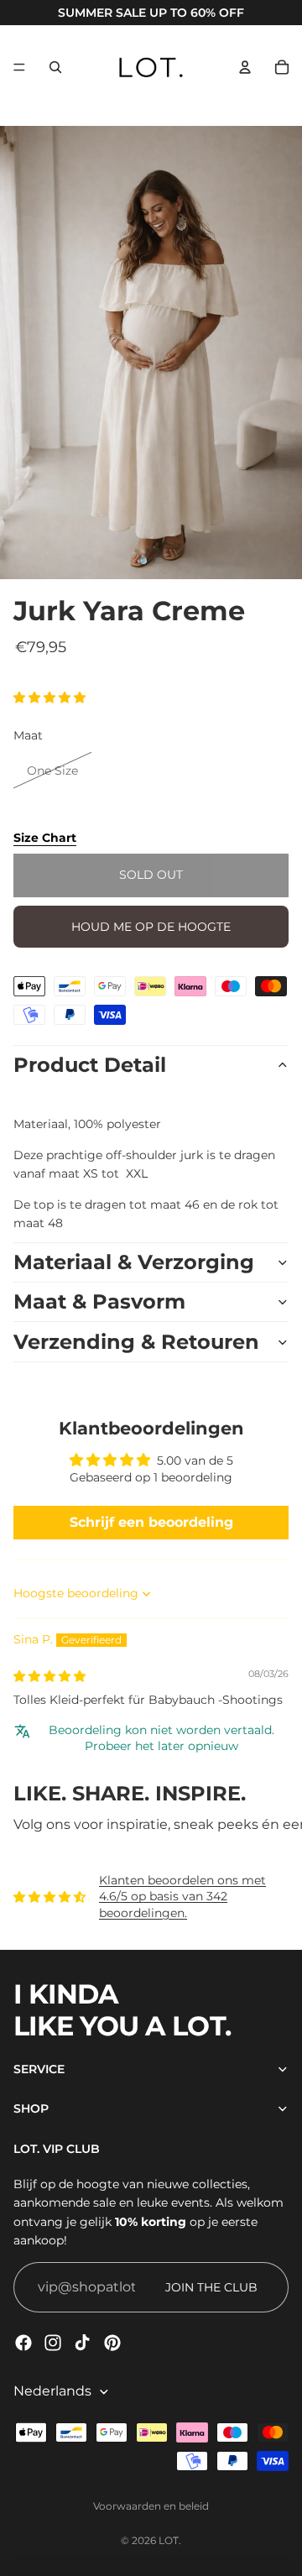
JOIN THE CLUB (211, 2287)
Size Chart (45, 838)
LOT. (170, 2540)
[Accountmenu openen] (245, 67)
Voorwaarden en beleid (151, 2506)
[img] (49, 1676)
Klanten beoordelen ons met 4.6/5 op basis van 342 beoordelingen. (182, 1897)
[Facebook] (23, 2343)
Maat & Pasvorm (99, 1301)
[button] (49, 698)
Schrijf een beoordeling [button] (151, 1522)
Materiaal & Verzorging (134, 1262)
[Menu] (19, 67)
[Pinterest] (112, 2343)
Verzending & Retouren (136, 1342)
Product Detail (90, 1065)
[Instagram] (53, 2343)
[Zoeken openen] (55, 67)
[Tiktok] (82, 2343)
